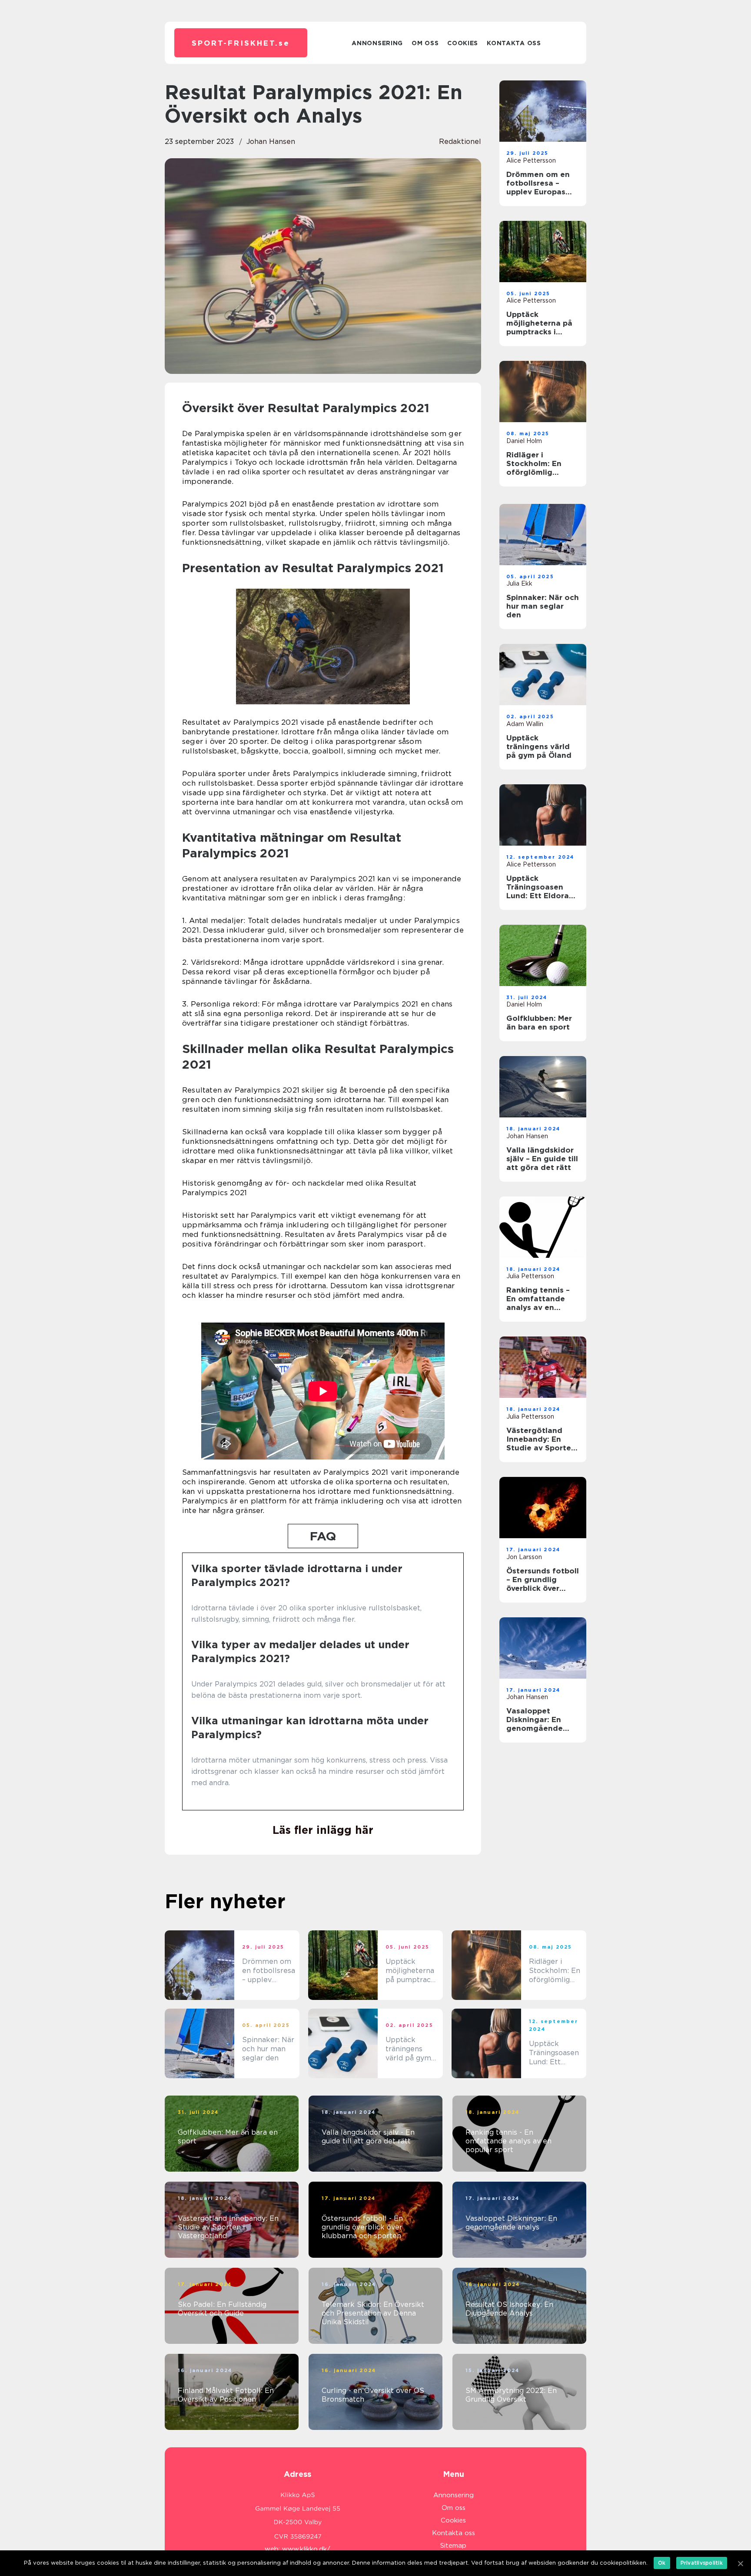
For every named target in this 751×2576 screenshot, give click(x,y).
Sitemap (453, 2546)
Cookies (463, 43)
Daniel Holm (524, 441)
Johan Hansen (271, 142)
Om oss (425, 43)
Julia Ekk (519, 583)
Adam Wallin (525, 724)
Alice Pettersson (531, 160)
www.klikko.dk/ (306, 2549)
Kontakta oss (514, 43)
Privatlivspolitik (702, 2563)
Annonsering (377, 43)
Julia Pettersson (530, 1276)
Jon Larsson (524, 1557)
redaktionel (460, 142)
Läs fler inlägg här (323, 1830)
